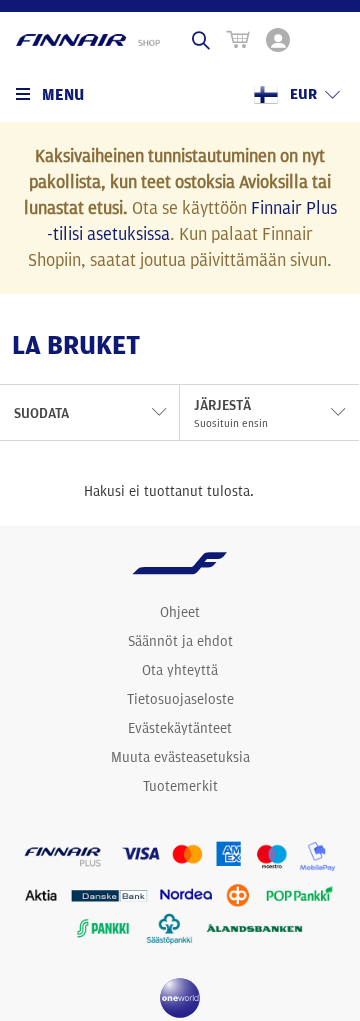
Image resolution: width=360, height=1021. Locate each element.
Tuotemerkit (180, 786)
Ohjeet (180, 612)
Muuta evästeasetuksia (180, 757)
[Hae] (201, 40)
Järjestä (231, 413)
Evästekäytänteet (180, 728)
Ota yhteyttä (180, 670)
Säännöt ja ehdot (180, 641)
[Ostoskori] (238, 40)
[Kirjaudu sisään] (278, 40)
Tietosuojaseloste (180, 699)
